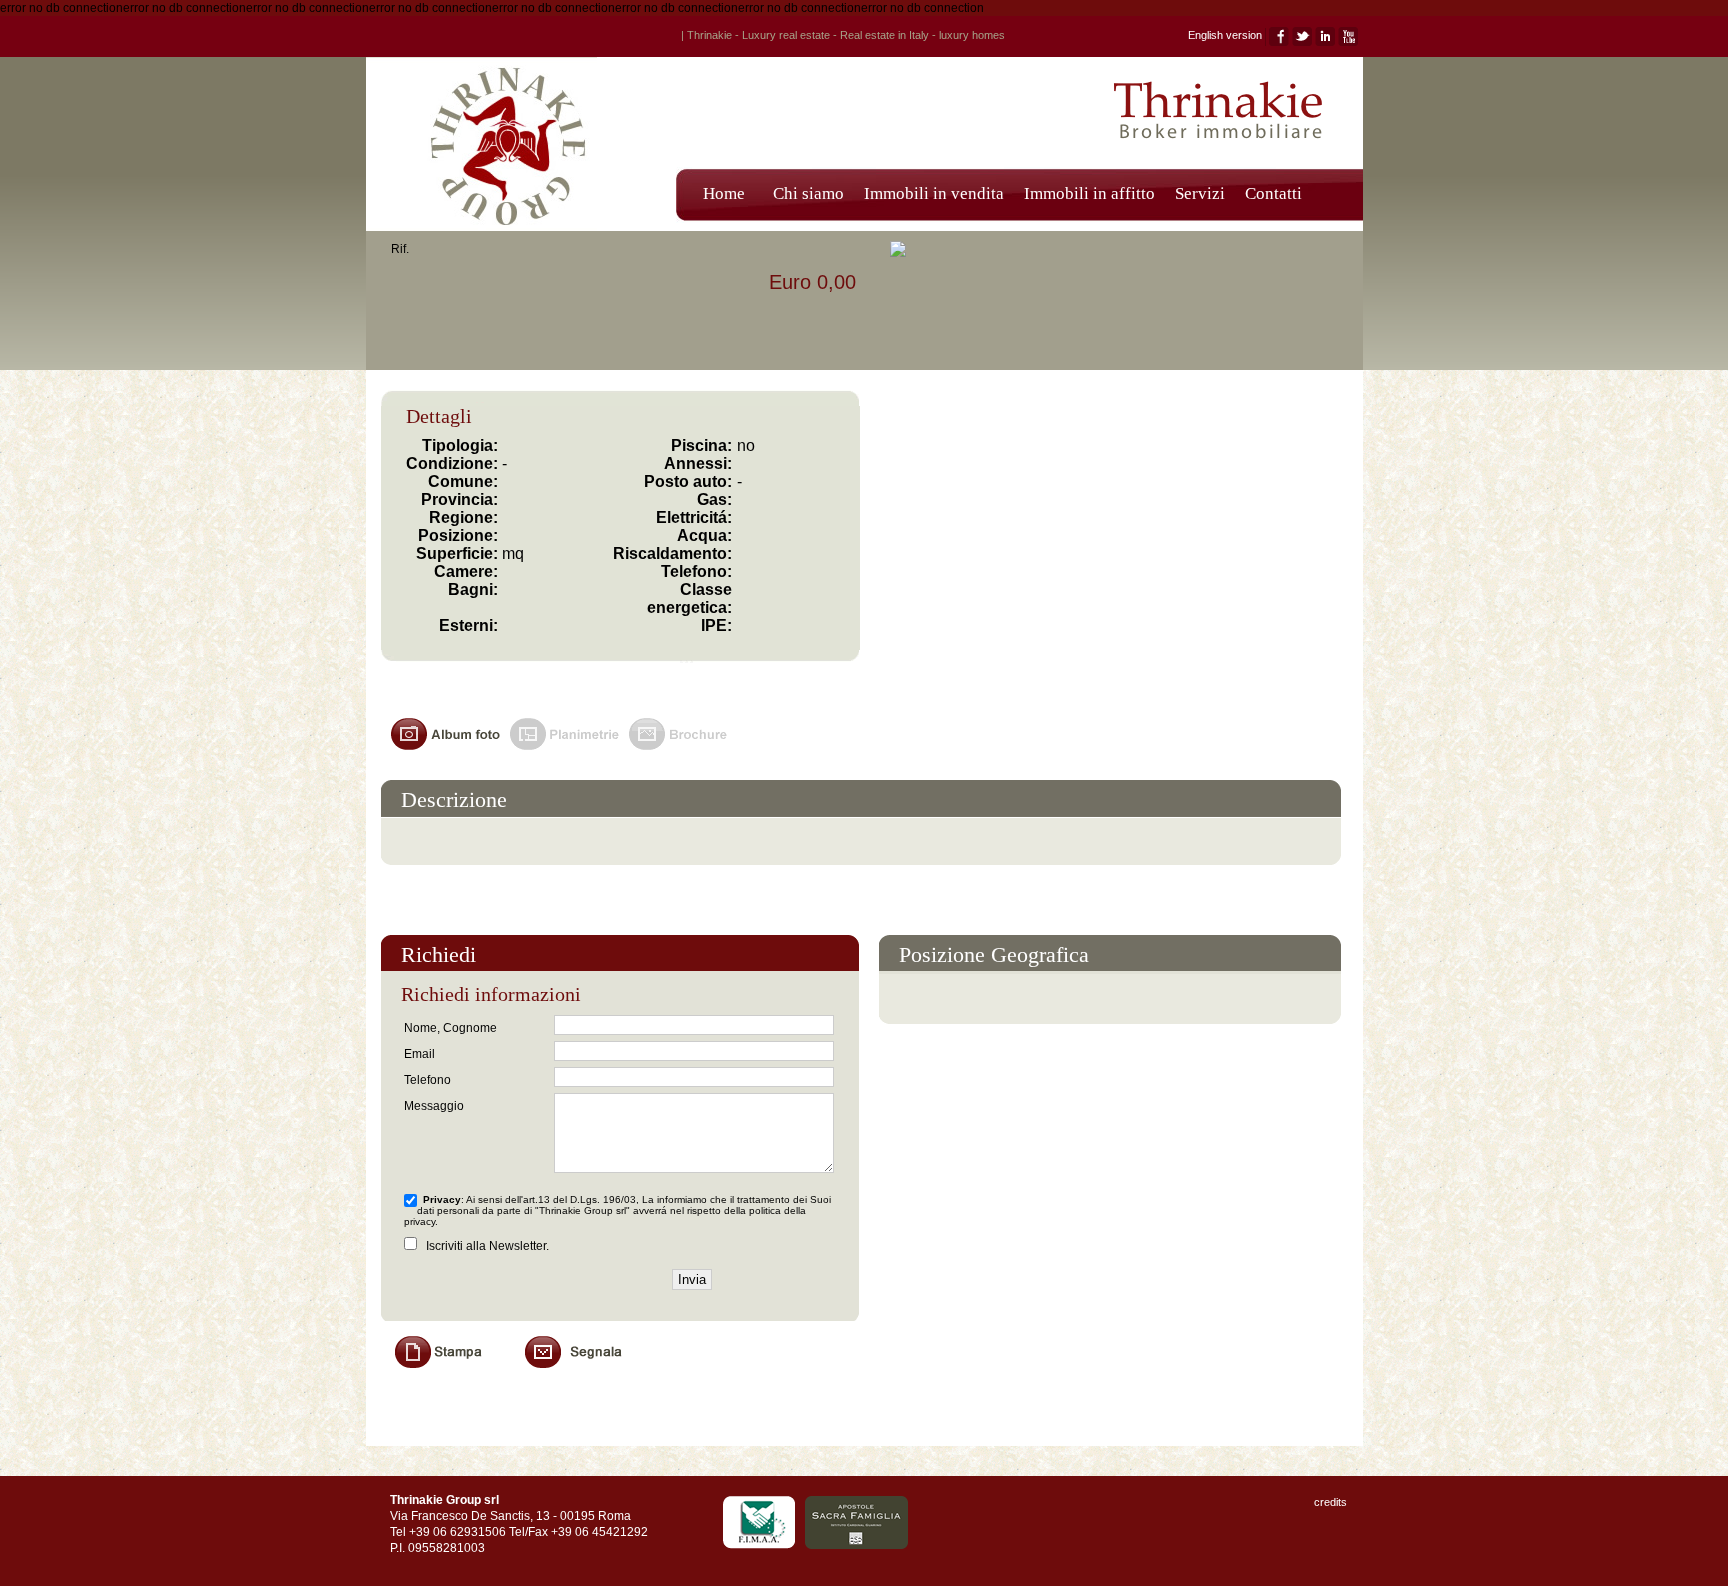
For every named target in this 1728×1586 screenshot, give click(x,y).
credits (1330, 1502)
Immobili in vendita (934, 193)
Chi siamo (808, 193)
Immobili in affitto (1089, 193)
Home (724, 193)
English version (1225, 35)
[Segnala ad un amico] (584, 1373)
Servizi (1200, 193)
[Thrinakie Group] (481, 227)
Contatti (1273, 193)
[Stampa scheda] (454, 1373)
